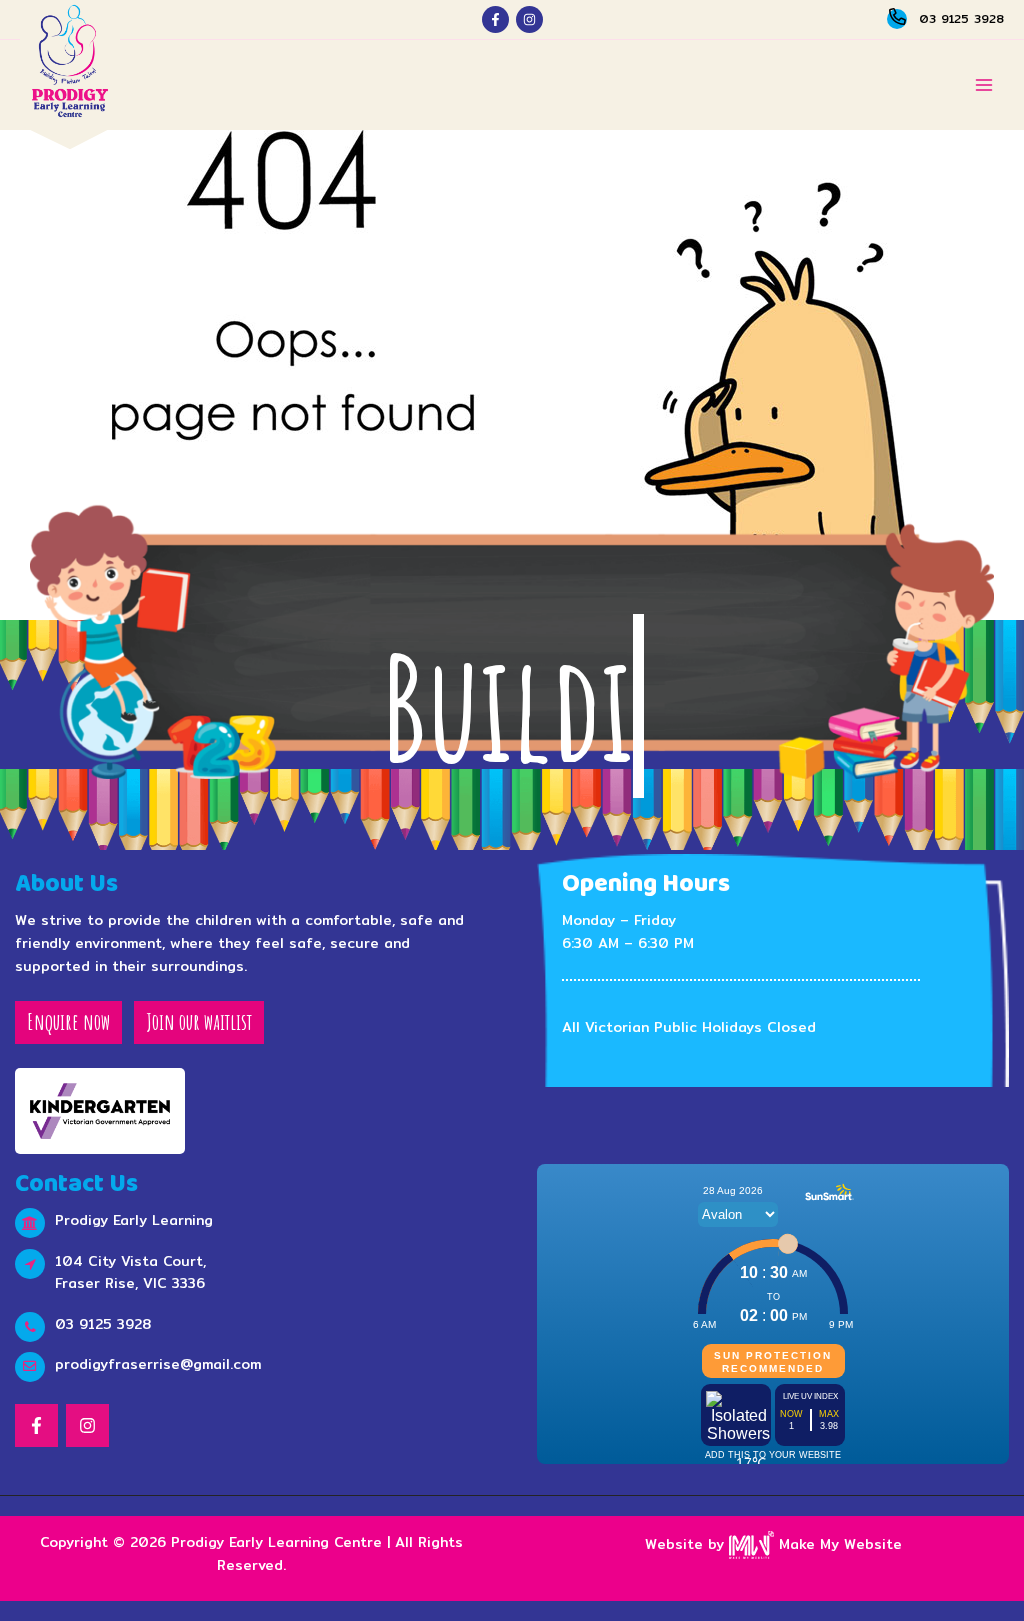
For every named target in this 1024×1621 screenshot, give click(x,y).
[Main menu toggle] (984, 85)
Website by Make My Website (773, 1544)
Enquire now (68, 1021)
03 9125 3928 (961, 18)
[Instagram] (529, 19)
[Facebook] (495, 19)
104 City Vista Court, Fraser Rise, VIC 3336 (130, 1272)
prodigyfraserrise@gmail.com (158, 1364)
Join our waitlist (199, 1021)
